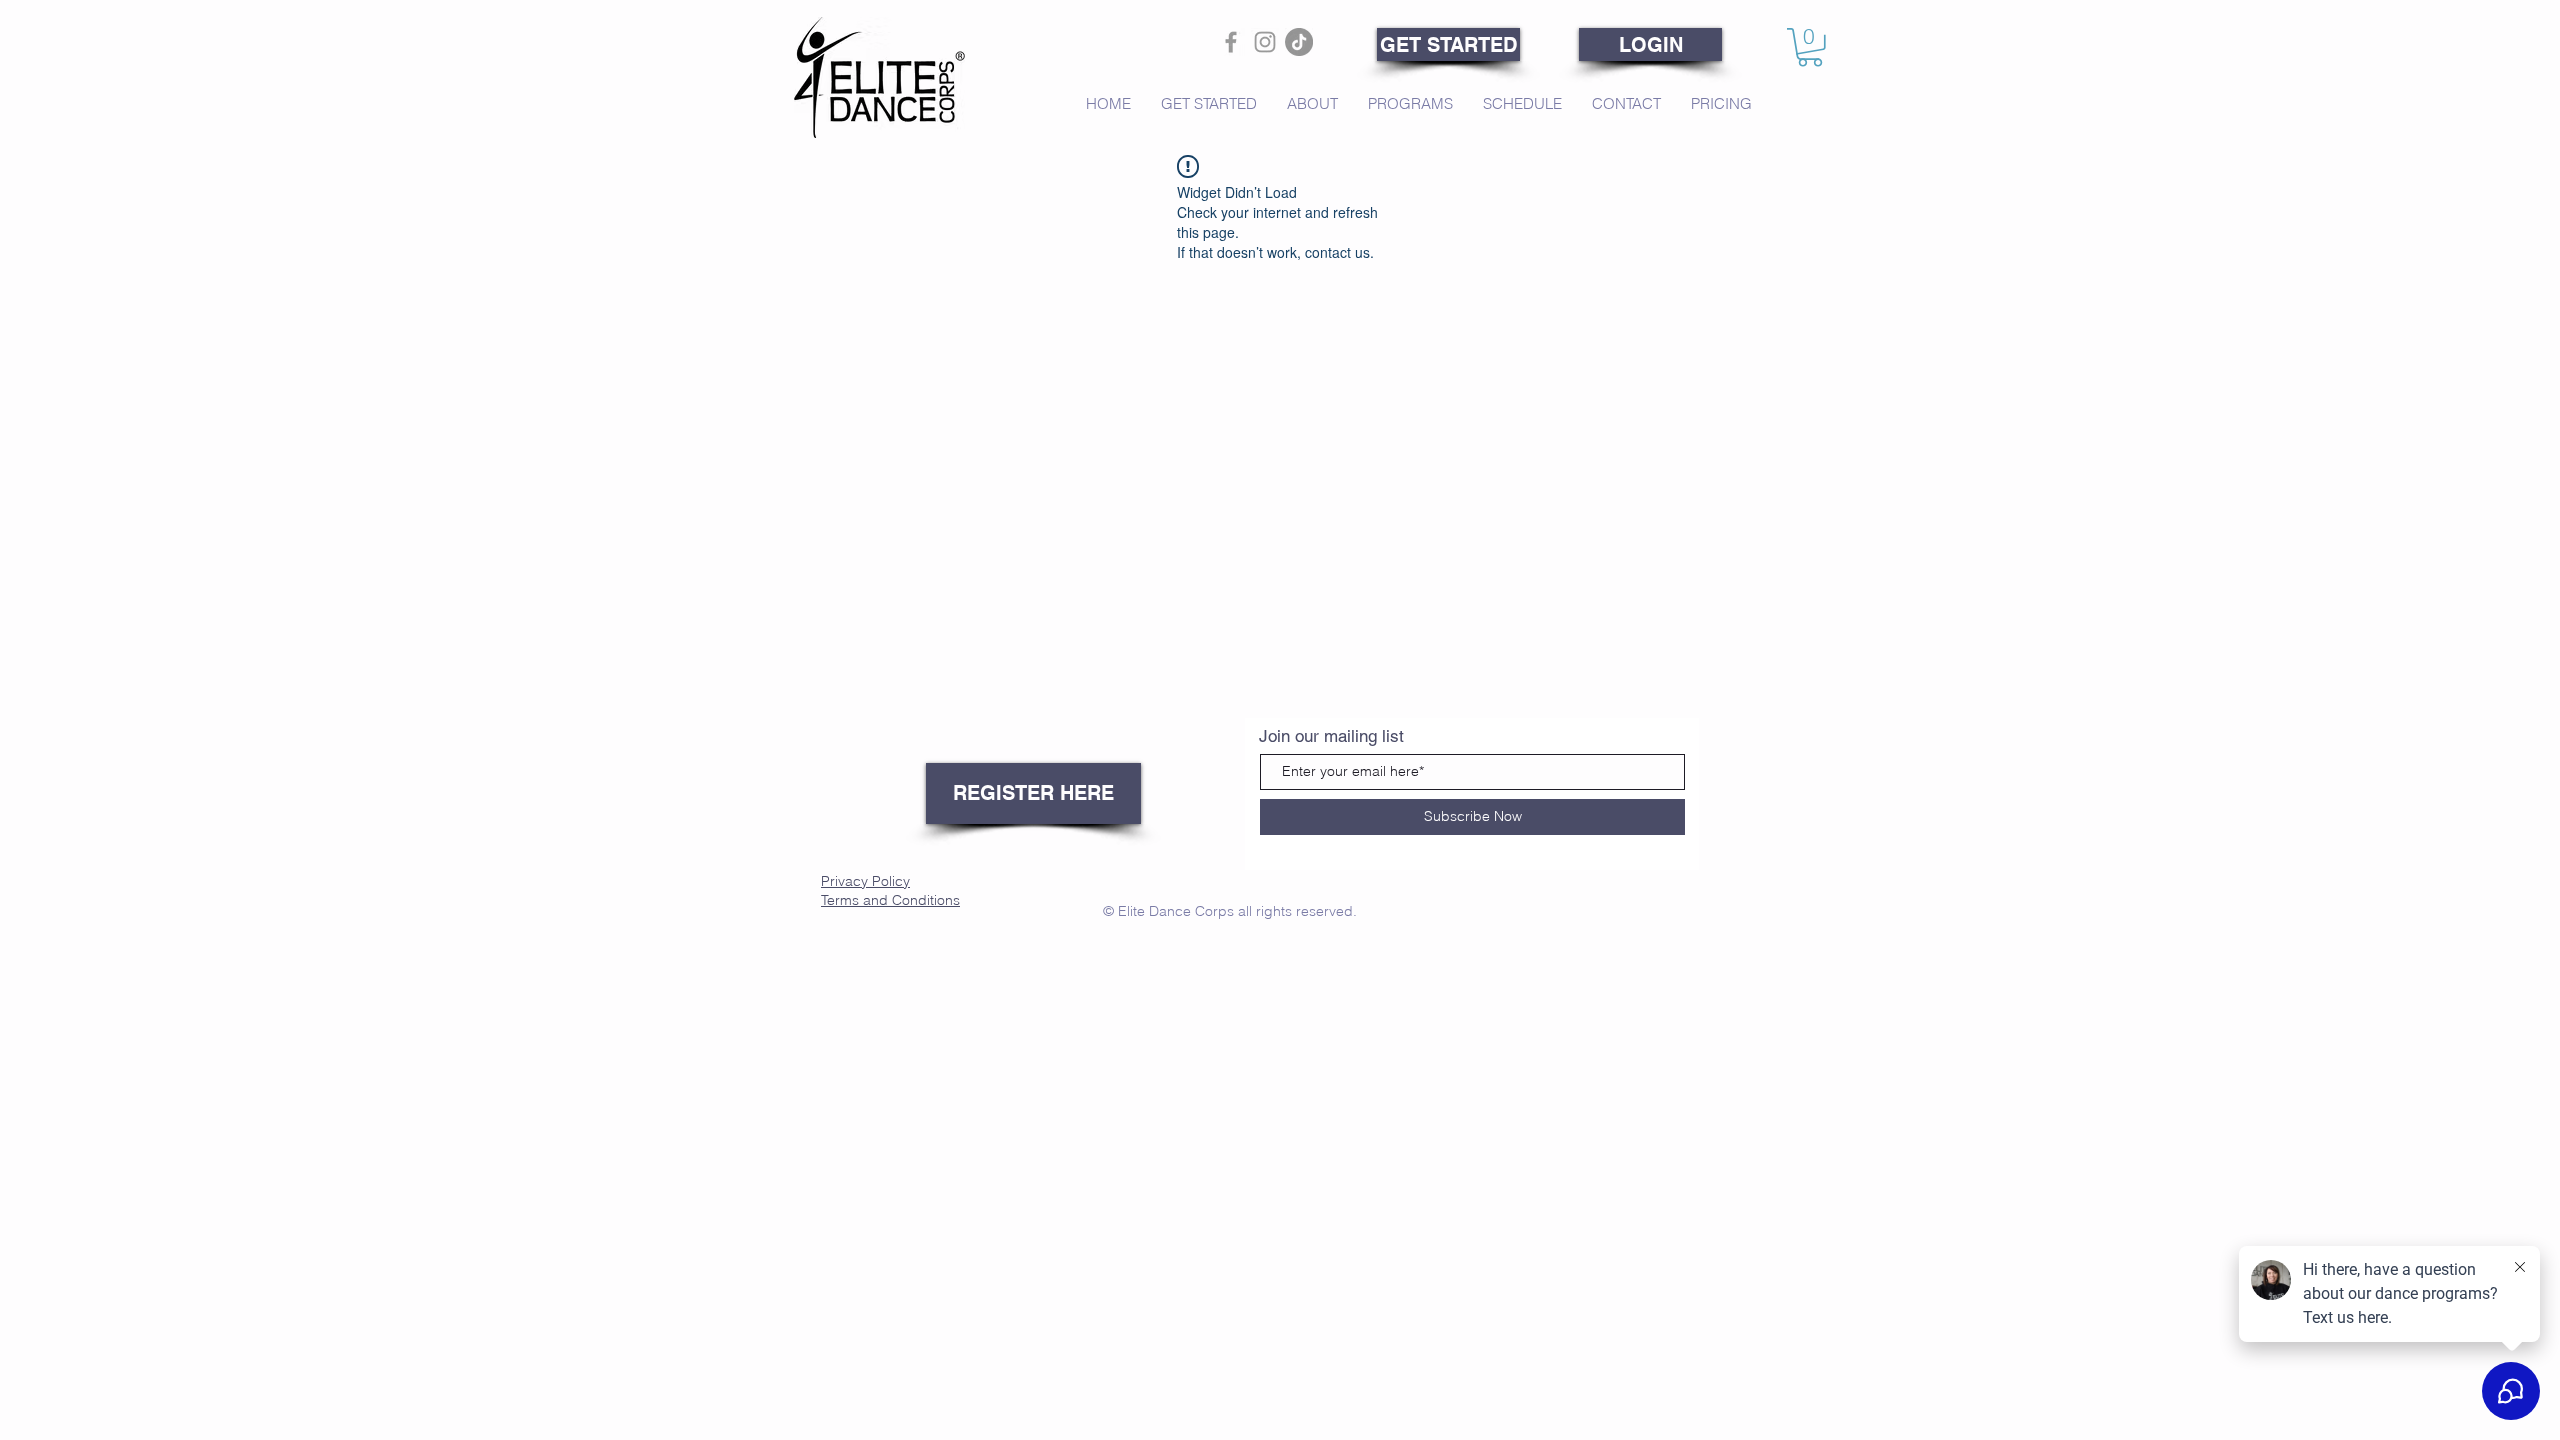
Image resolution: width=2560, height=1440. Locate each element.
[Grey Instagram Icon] (1265, 42)
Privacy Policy (865, 881)
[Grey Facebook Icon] (1231, 42)
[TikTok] (1299, 42)
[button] (1810, 47)
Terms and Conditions (890, 900)
